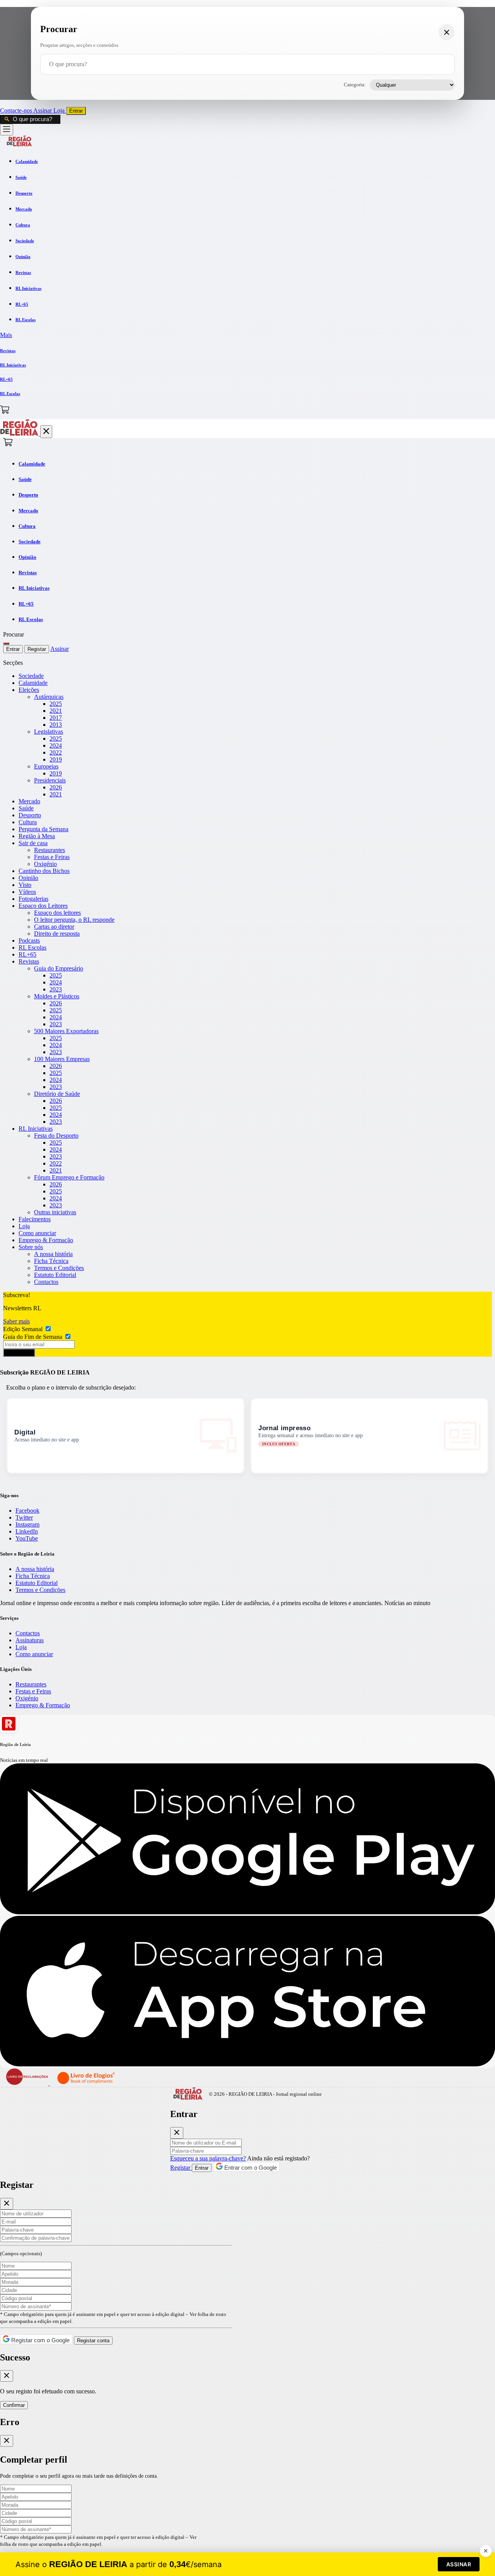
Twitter (24, 1517)
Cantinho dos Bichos (44, 871)
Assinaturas (30, 1640)
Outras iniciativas (55, 1212)
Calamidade (33, 683)
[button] (247, 335)
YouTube (27, 1538)
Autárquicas (49, 697)
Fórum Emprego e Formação (69, 1177)
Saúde (26, 808)
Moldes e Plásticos (57, 996)
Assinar (43, 110)
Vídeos (27, 892)
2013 (56, 725)
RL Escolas (32, 947)
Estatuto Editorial (55, 1275)
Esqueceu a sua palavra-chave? (208, 2158)
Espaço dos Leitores (43, 906)
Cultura (28, 822)
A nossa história (53, 1254)
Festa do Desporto (56, 1136)
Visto (25, 885)
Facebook (27, 1511)
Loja (60, 110)
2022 (56, 752)
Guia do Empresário (59, 968)
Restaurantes (49, 850)
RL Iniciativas (36, 1129)
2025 (56, 704)
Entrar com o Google (250, 2168)
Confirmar (14, 2405)
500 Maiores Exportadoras (66, 1031)
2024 (56, 745)
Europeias (46, 766)
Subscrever (19, 1353)
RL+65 (27, 954)
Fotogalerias (33, 899)
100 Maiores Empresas (62, 1059)
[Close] (177, 2133)
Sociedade (31, 676)
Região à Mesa (37, 836)
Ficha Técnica (51, 1261)
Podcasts (29, 941)
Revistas (29, 961)
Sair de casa (33, 843)
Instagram (27, 1524)
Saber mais (16, 1321)
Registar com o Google (40, 2340)
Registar (37, 649)
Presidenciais (50, 780)
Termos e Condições (59, 1268)
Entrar (76, 111)
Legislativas (49, 732)
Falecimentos (35, 1219)
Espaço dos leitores (57, 913)
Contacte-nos (17, 110)
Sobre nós (31, 1247)
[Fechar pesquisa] (447, 32)
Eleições (29, 690)
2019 (56, 759)
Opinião (28, 878)
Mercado (29, 801)
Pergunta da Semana (44, 829)
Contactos (46, 1282)
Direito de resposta (57, 934)
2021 (56, 711)
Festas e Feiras (52, 857)
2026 (56, 787)
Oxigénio (45, 864)
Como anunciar (37, 1233)
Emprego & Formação (46, 1240)
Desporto (30, 815)
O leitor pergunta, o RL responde (74, 920)
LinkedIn (27, 1531)
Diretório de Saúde (57, 1094)
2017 (56, 718)
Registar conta (93, 2341)
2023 (56, 989)
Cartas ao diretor (54, 927)
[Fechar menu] (46, 432)
